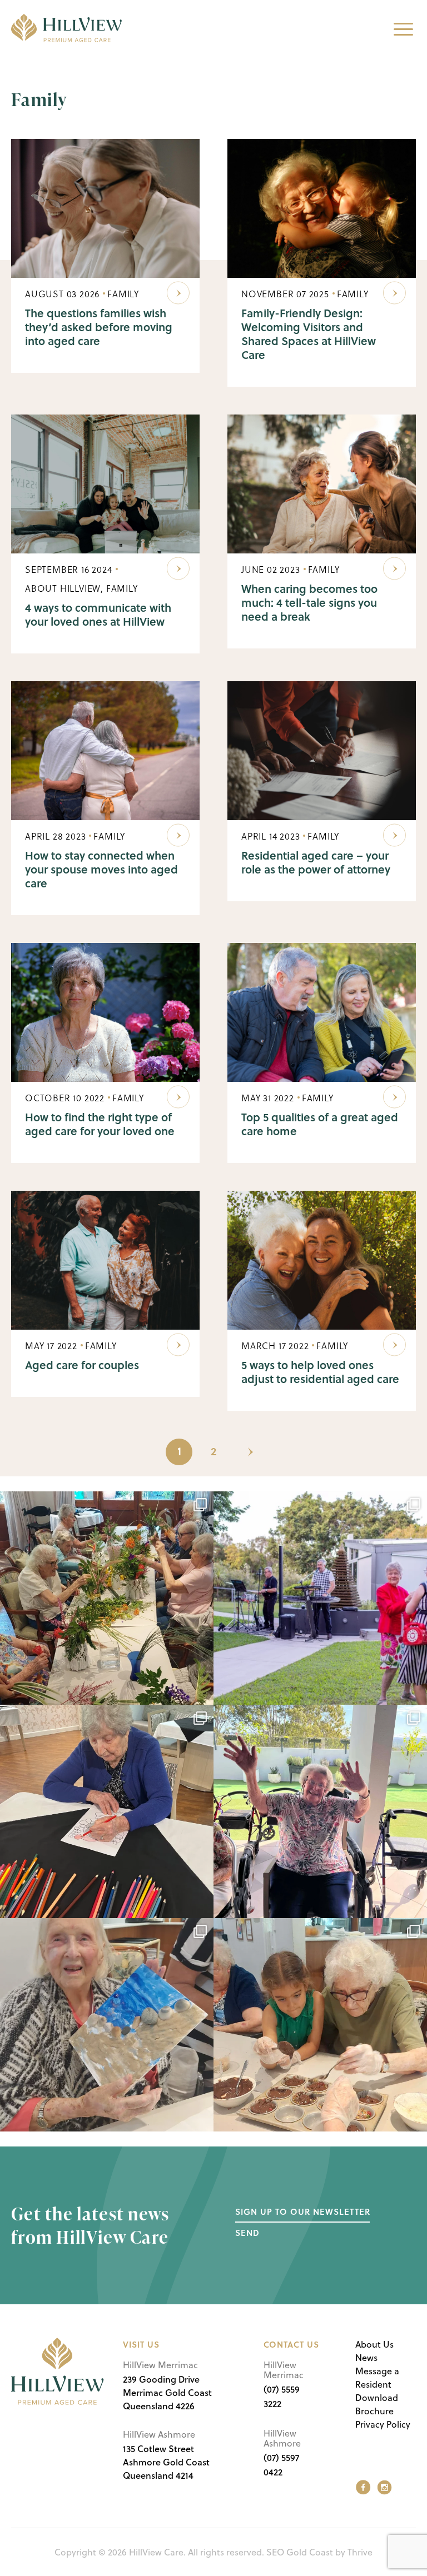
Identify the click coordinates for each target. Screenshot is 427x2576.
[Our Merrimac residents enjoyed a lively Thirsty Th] (320, 1811)
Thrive (360, 2552)
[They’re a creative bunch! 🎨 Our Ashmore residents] (107, 2025)
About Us (374, 2344)
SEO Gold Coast (300, 2552)
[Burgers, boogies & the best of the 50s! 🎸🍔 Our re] (320, 1598)
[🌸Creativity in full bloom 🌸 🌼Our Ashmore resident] (107, 1598)
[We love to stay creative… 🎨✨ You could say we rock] (107, 1811)
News (366, 2358)
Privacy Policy (383, 2424)
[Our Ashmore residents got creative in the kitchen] (320, 2025)
